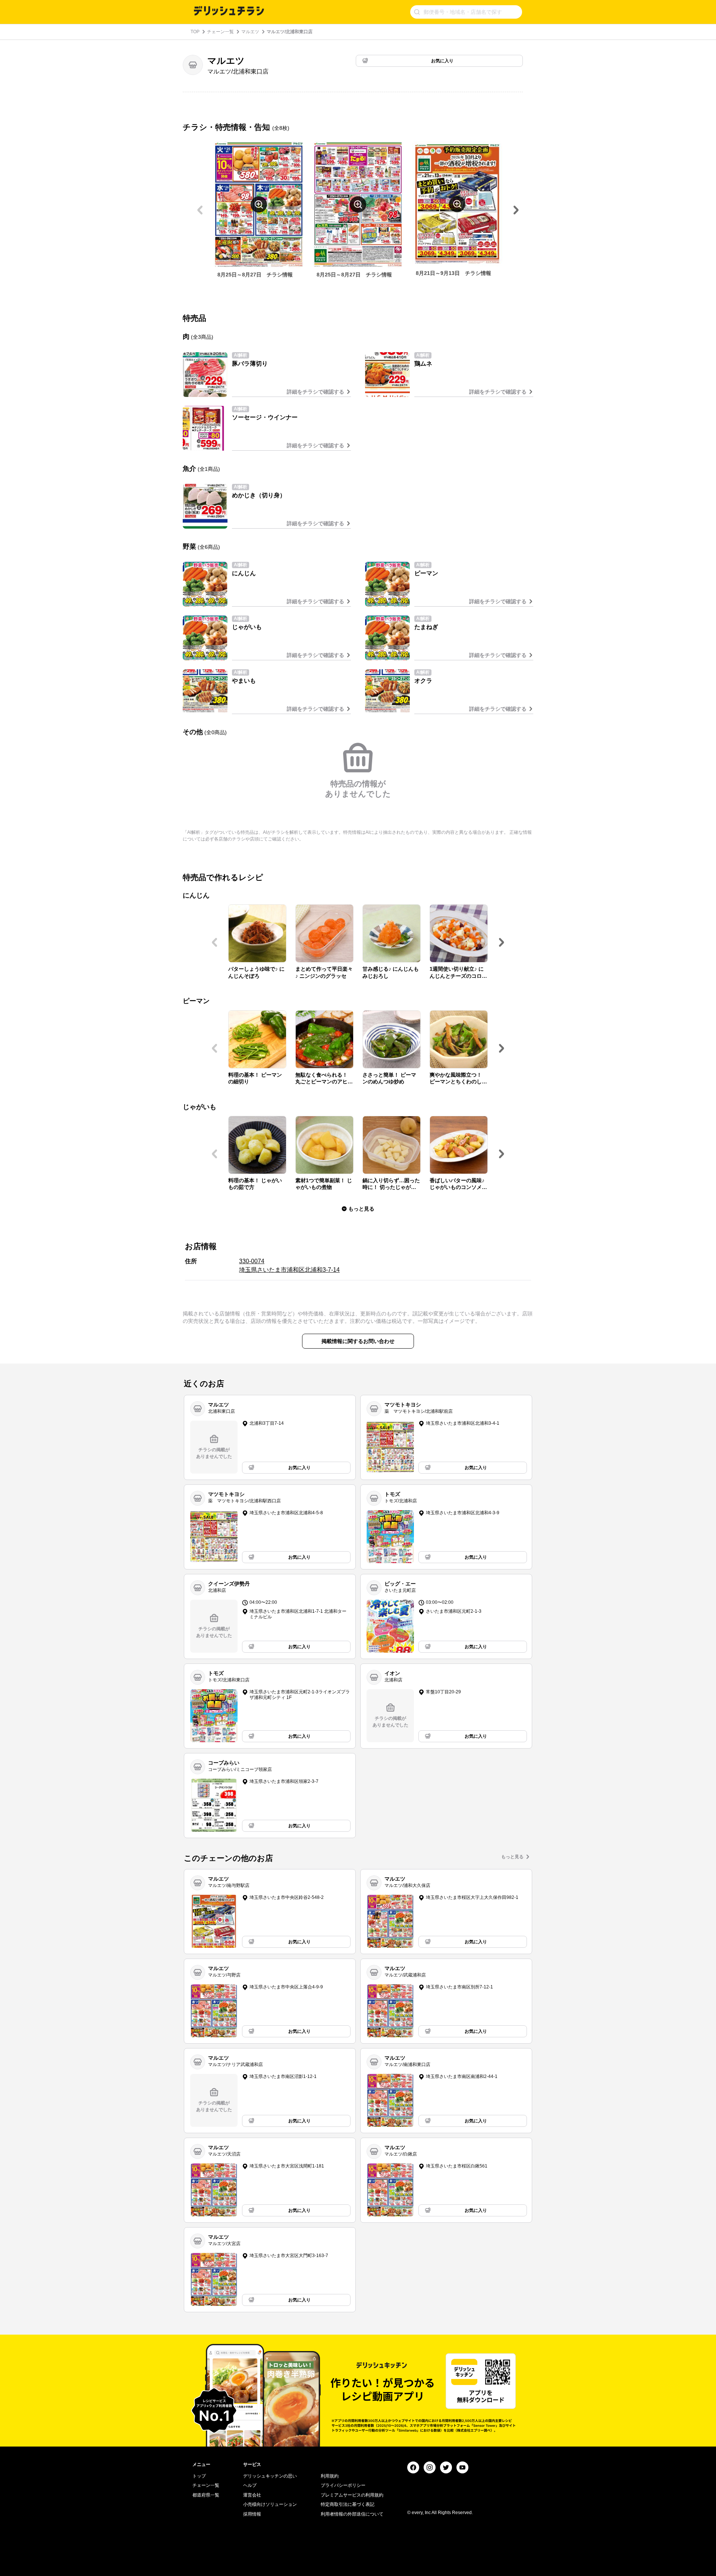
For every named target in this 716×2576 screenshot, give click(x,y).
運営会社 (252, 2495)
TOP (195, 32)
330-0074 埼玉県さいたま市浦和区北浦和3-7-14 (289, 1265)
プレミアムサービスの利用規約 (352, 2495)
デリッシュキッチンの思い (270, 2476)
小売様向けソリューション (270, 2504)
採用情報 (252, 2514)
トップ (199, 2476)
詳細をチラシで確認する (315, 392)
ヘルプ (250, 2485)
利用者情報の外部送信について (352, 2514)
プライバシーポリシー (343, 2485)
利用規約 (330, 2476)
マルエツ (250, 32)
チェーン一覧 (220, 32)
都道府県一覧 (206, 2495)
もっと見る (512, 1857)
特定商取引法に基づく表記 (348, 2504)
